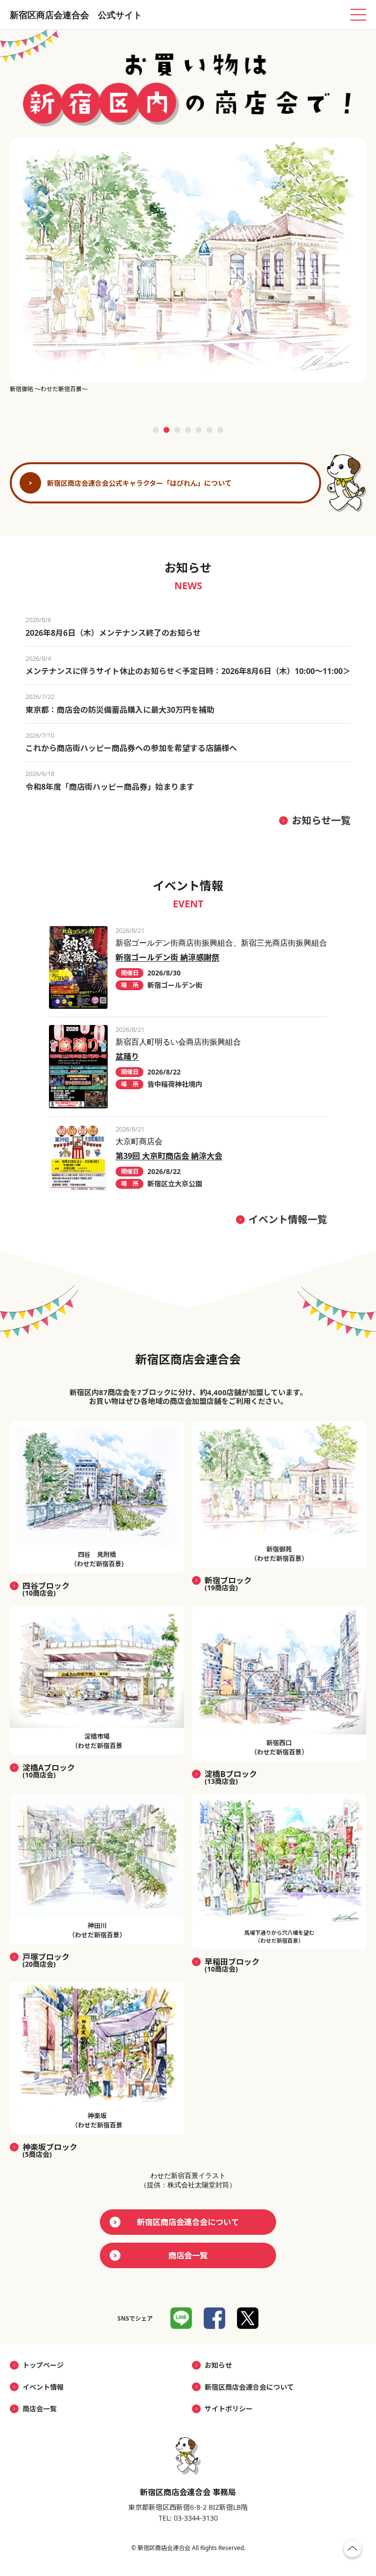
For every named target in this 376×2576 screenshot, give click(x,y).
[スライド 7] (220, 430)
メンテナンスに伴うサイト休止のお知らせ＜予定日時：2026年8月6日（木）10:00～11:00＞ (188, 671)
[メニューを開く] (358, 15)
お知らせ (218, 2365)
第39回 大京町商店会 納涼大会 (169, 1156)
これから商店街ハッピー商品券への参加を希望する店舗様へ (131, 748)
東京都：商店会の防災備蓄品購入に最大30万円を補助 (120, 710)
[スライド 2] (166, 430)
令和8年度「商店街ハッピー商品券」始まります (110, 787)
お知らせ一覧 (321, 820)
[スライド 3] (177, 430)
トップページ (43, 2365)
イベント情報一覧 (288, 1219)
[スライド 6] (210, 430)
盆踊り (127, 1056)
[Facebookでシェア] (214, 2318)
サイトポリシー (229, 2409)
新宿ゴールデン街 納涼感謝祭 (167, 957)
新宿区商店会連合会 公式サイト (76, 15)
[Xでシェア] (248, 2318)
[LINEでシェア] (181, 2318)
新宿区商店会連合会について (188, 2222)
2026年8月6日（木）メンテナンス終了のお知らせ (113, 633)
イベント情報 (43, 2387)
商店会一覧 (188, 2255)
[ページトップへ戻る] (352, 2551)
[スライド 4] (188, 430)
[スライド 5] (199, 430)
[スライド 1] (156, 430)
